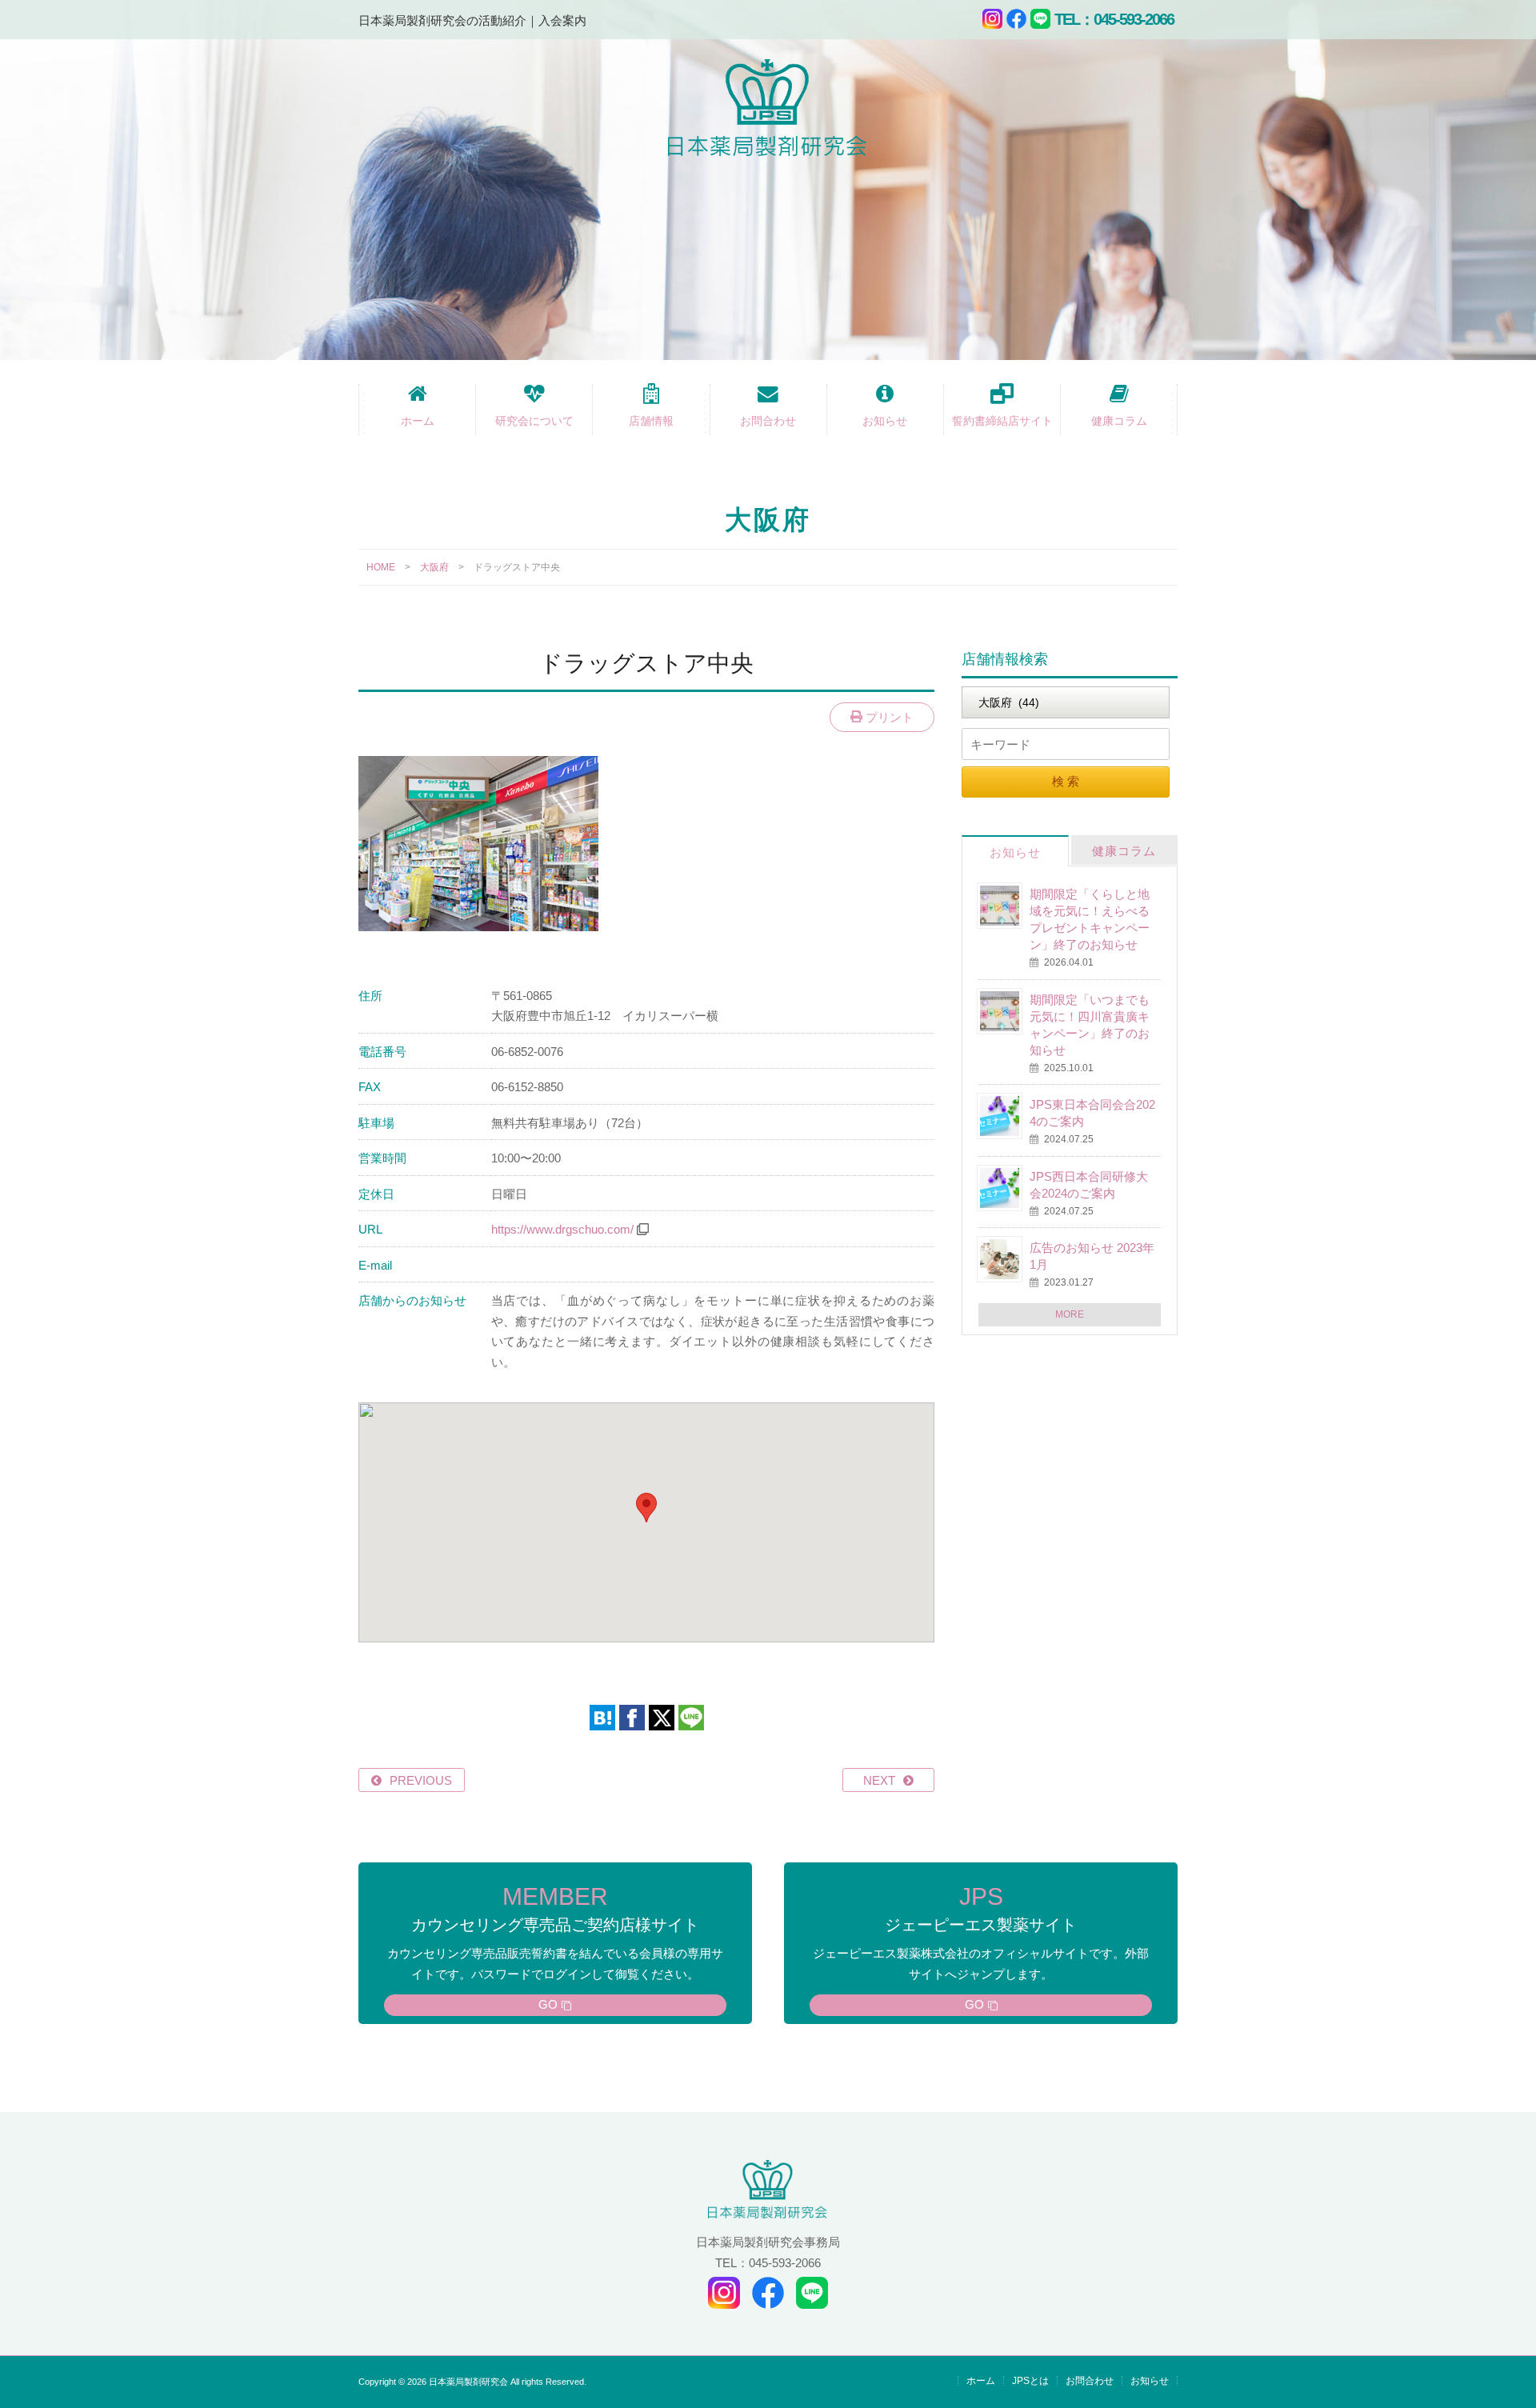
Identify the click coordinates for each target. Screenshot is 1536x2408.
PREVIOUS (421, 1780)
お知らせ (885, 421)
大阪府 (434, 567)
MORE (1070, 1314)
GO (548, 2004)
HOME (381, 567)
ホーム (418, 421)
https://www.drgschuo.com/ (562, 1229)
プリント (888, 717)
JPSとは (1030, 2381)
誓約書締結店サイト (1002, 421)
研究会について (534, 421)
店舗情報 (651, 421)
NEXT (879, 1780)
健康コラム (1119, 421)
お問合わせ (768, 421)
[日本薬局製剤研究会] (768, 111)
